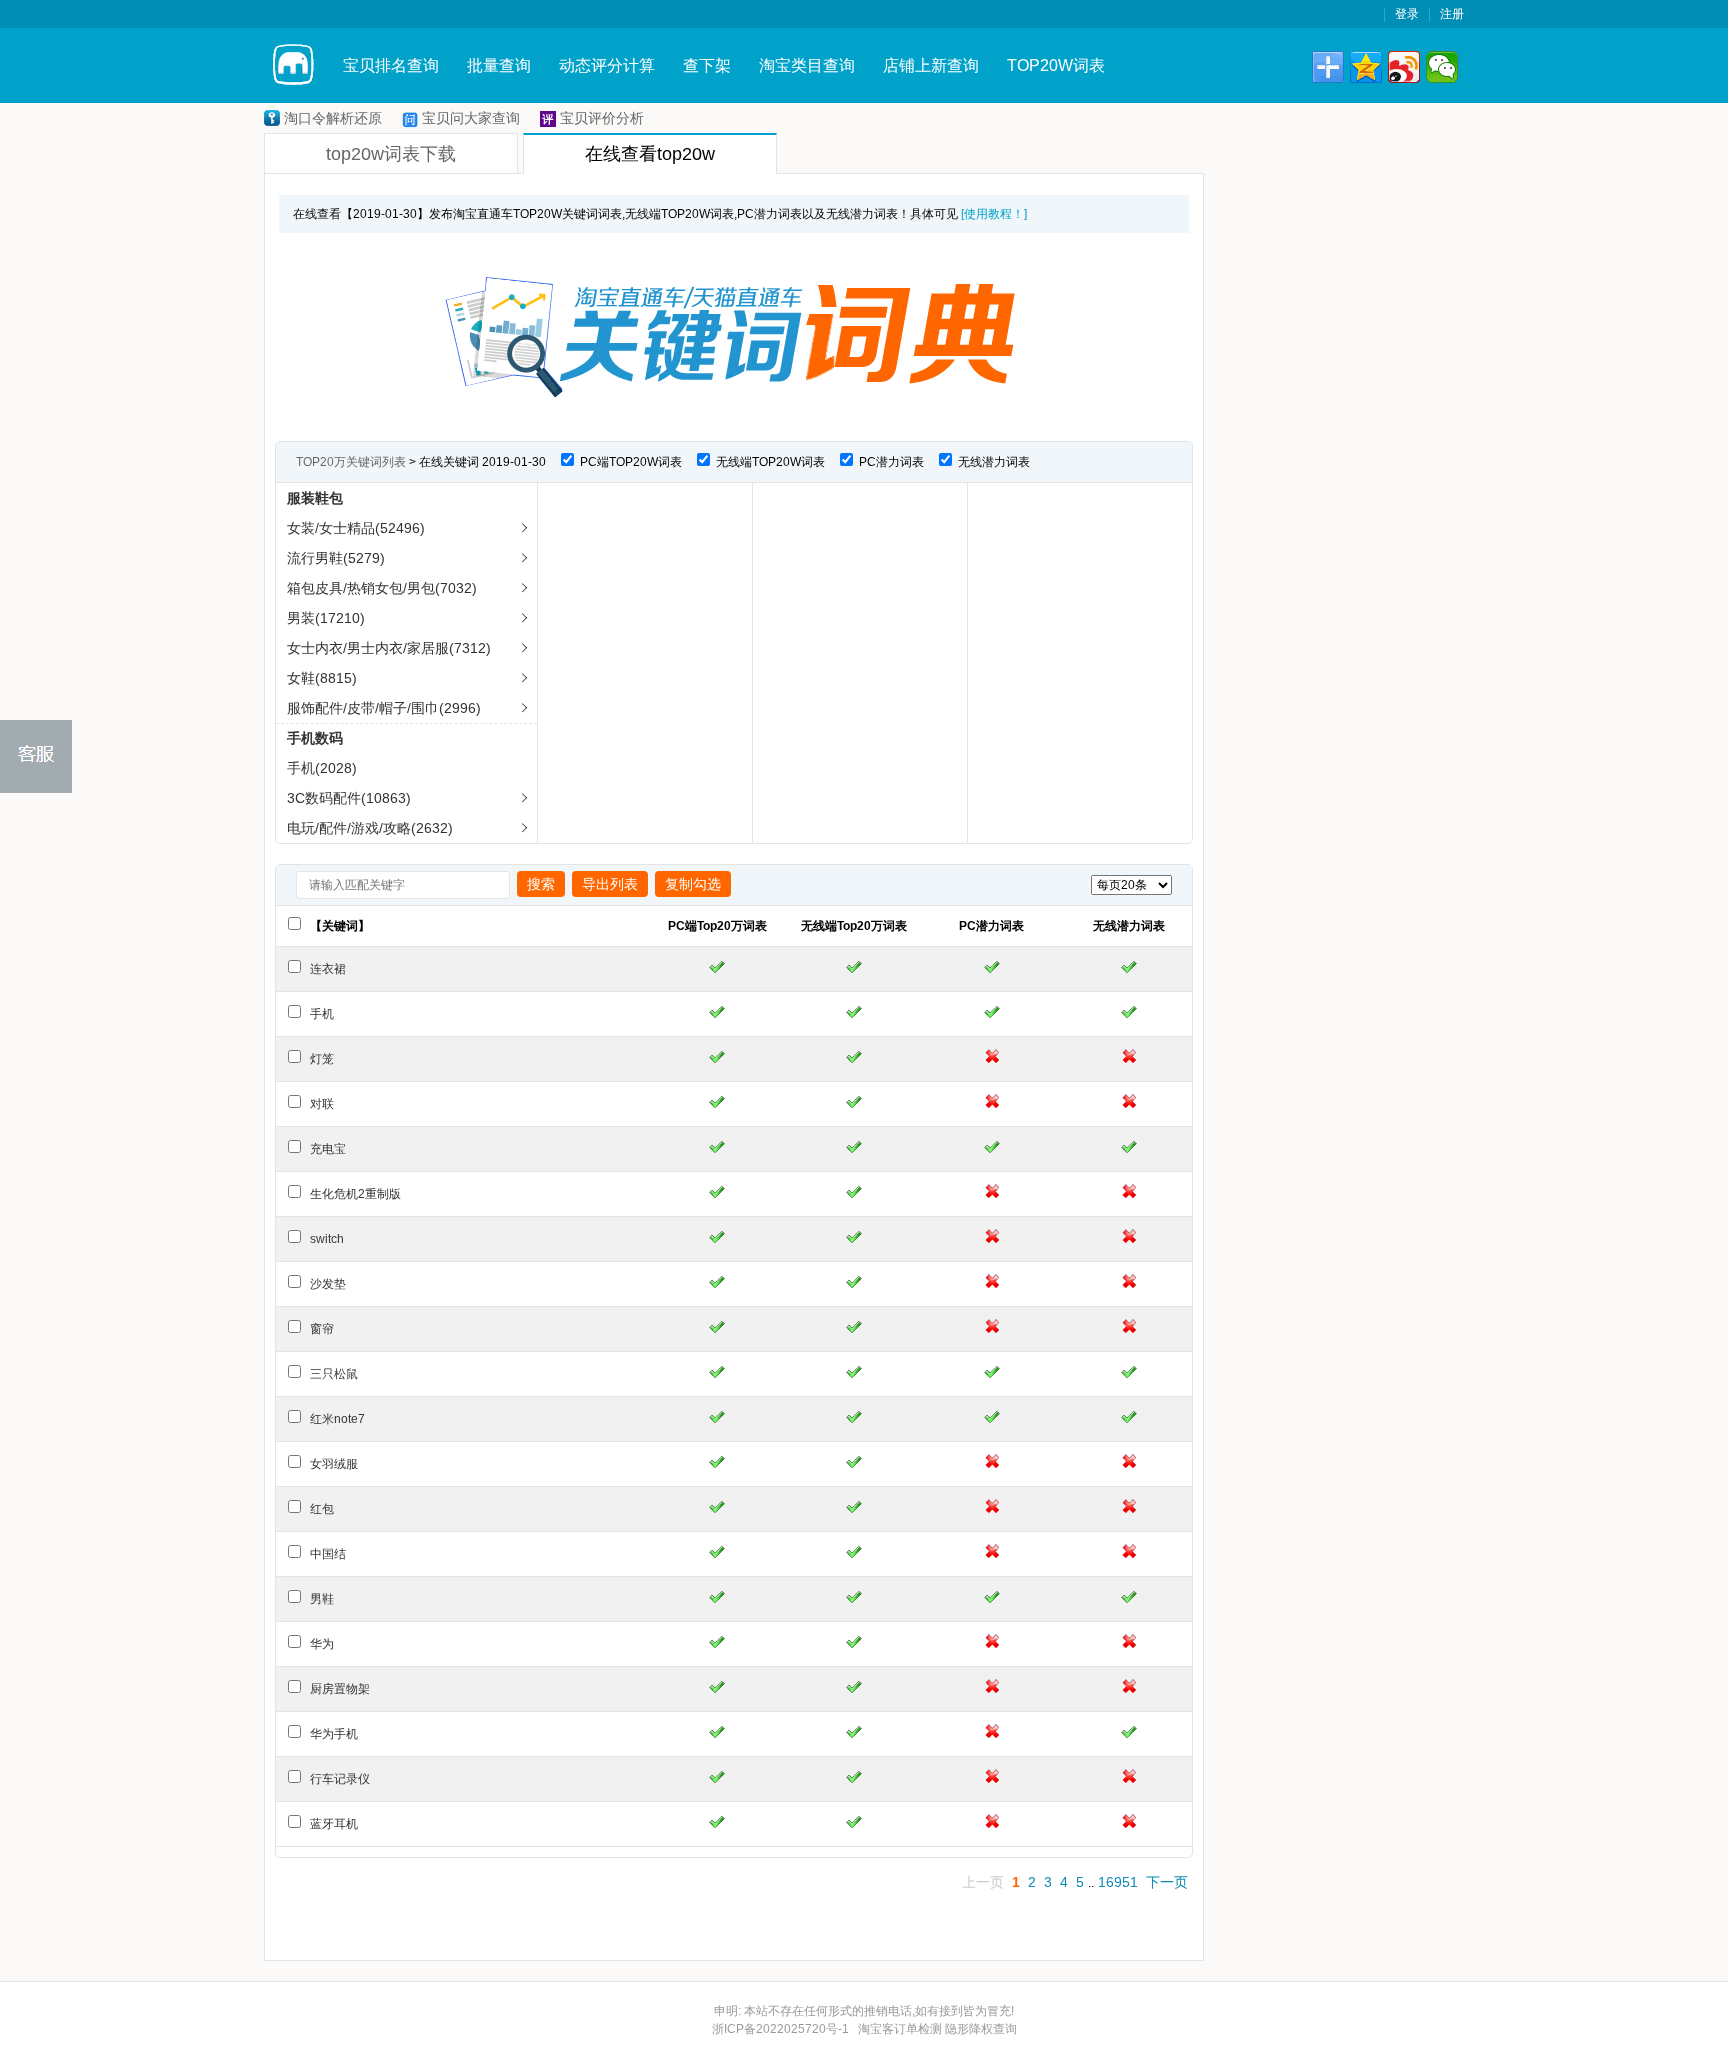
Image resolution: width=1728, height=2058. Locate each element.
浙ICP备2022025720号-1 (780, 2029)
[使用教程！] (994, 214)
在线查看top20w (650, 154)
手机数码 (315, 738)
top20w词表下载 (391, 154)
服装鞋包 (315, 498)
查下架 (707, 65)
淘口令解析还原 (333, 118)
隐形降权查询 (981, 2029)
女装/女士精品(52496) (356, 528)
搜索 (541, 884)
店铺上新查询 (931, 65)
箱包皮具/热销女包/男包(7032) (382, 588)
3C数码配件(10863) (349, 798)
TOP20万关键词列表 (351, 462)
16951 (1118, 1882)
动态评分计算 (607, 65)
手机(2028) (322, 768)
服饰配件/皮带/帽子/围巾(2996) (384, 708)
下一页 (1167, 1882)
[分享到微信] (1442, 67)
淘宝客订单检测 (900, 2029)
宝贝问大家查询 (471, 118)
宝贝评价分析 (602, 118)
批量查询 (499, 65)
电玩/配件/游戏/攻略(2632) (370, 828)
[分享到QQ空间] (1366, 67)
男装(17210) (326, 618)
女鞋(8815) (322, 678)
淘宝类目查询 (807, 65)
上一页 (983, 1882)
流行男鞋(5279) (336, 558)
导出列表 (610, 884)
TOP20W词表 (1056, 65)
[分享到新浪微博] (1404, 67)
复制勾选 (693, 884)
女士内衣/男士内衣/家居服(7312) (389, 648)
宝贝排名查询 (391, 65)
